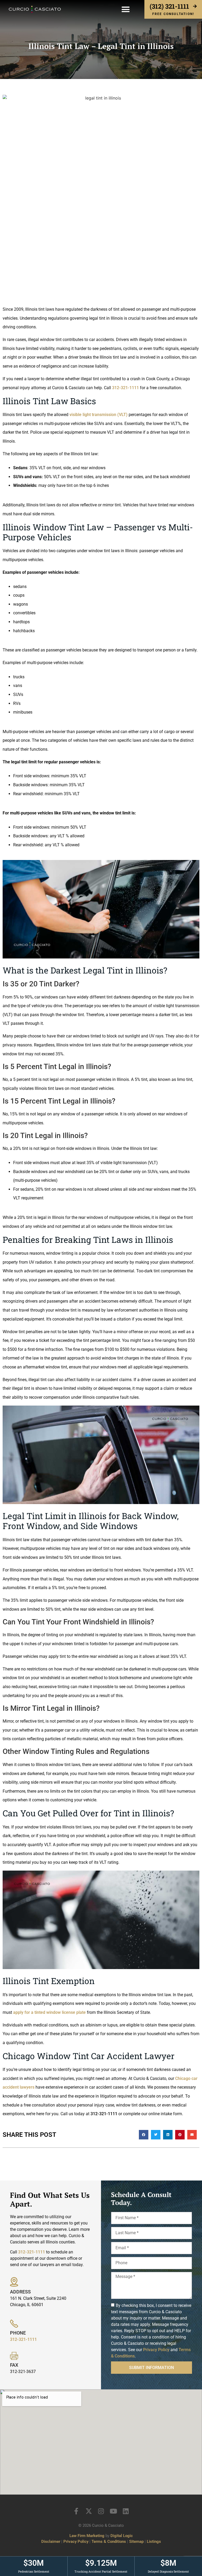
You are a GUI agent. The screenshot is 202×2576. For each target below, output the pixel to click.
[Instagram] (101, 2511)
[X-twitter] (89, 2511)
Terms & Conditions (109, 2542)
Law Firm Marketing (87, 2536)
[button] (126, 9)
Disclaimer (51, 2542)
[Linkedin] (126, 2511)
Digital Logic (122, 2536)
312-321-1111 (125, 388)
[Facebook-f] (76, 2511)
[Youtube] (113, 2511)
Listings (154, 2542)
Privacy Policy (156, 2350)
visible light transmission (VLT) (99, 415)
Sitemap (136, 2542)
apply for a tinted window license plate (49, 2012)
